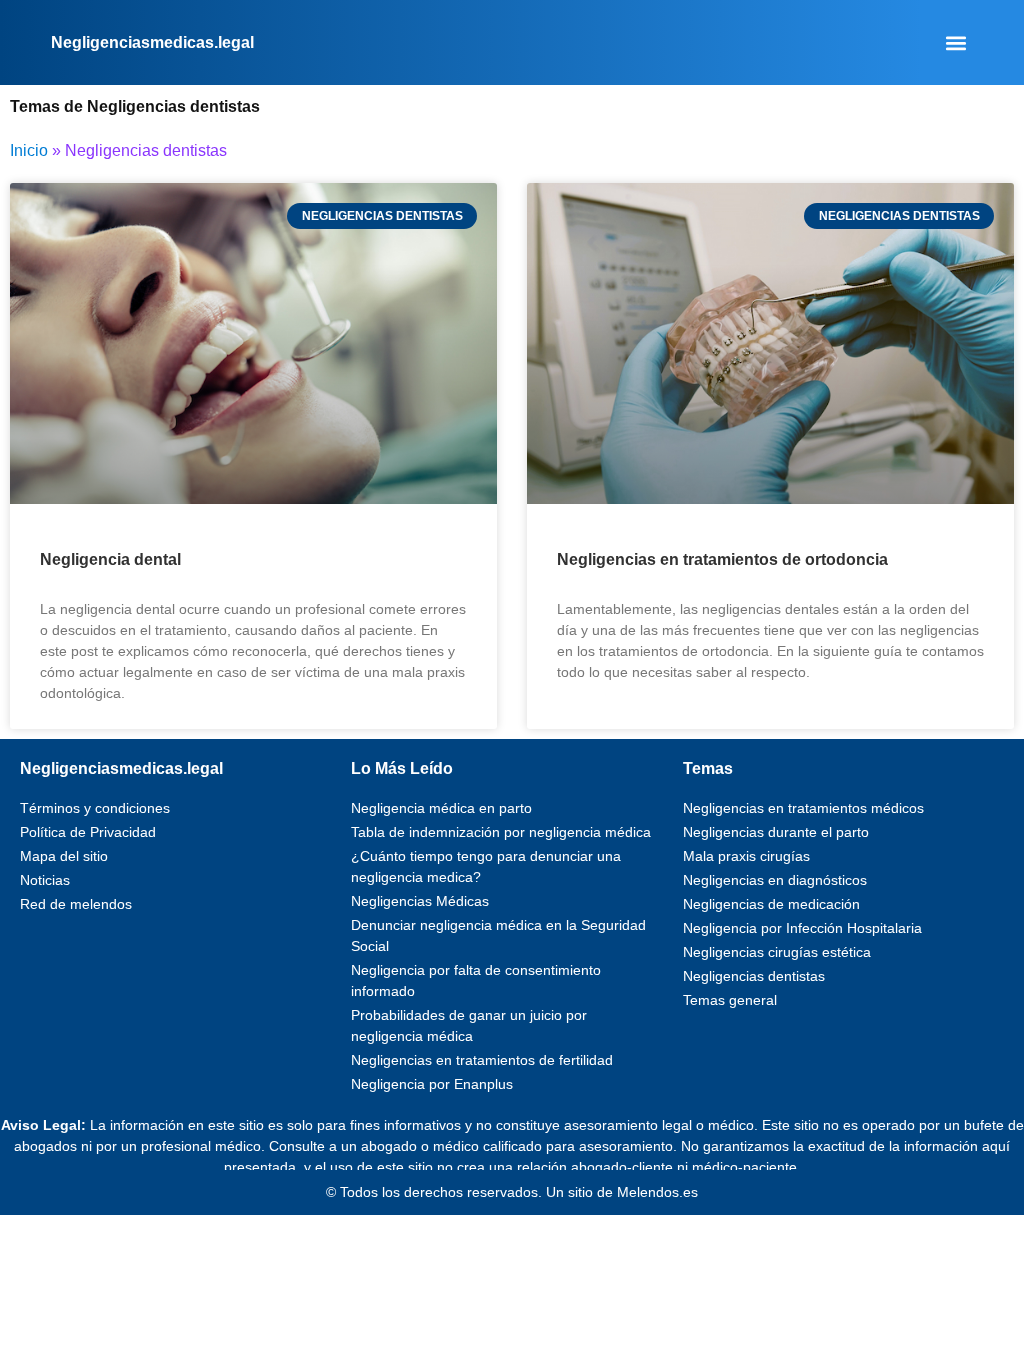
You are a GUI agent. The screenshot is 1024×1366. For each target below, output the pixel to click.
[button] (956, 42)
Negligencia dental (110, 559)
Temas (708, 768)
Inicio (29, 150)
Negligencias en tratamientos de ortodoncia (722, 559)
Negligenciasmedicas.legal (152, 42)
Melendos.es (657, 1192)
